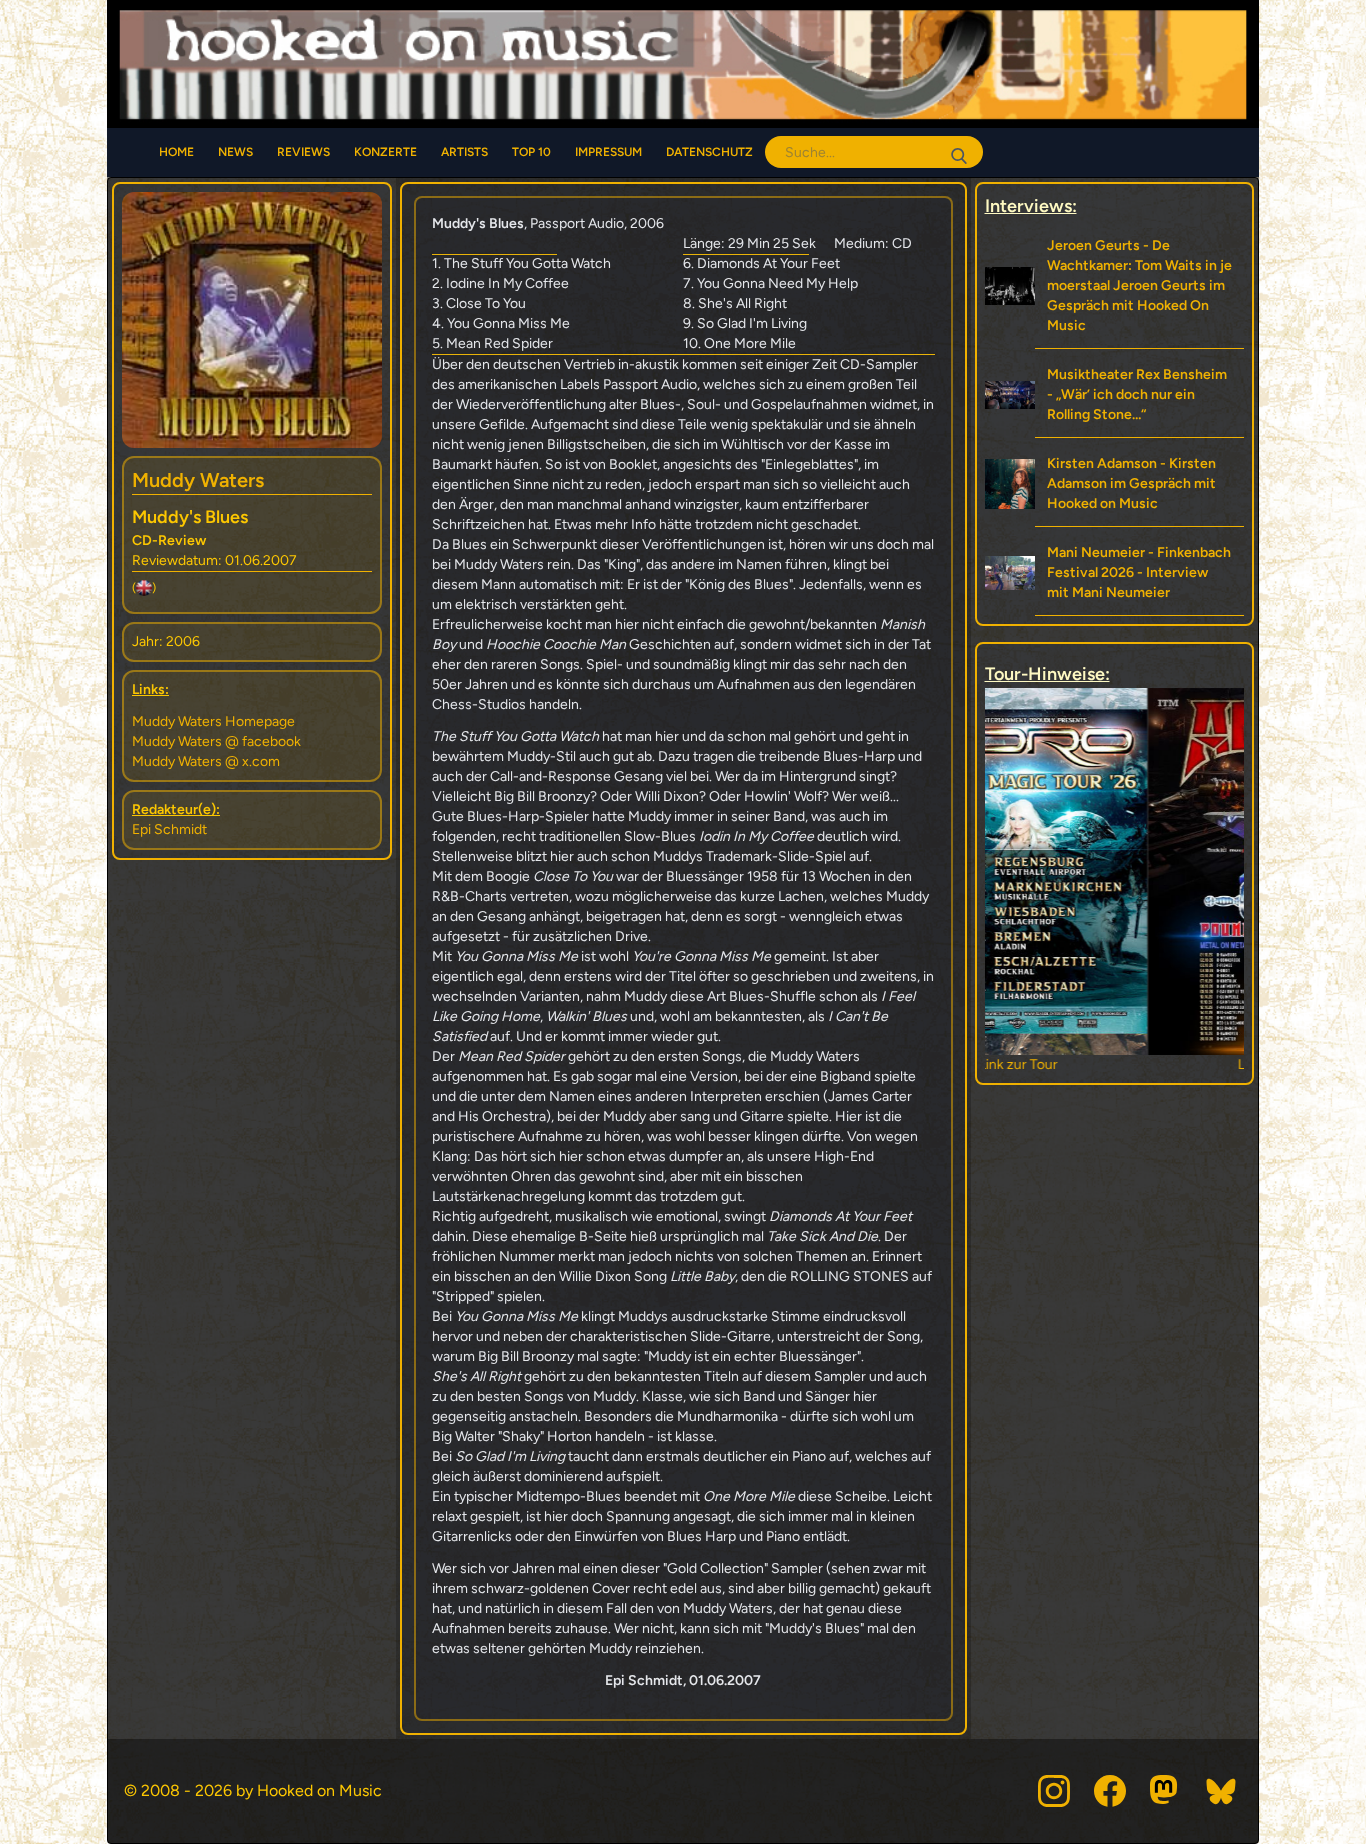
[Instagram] (1054, 1791)
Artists (464, 152)
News (235, 152)
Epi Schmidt (169, 829)
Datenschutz (709, 152)
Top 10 (531, 152)
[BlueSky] (1222, 1791)
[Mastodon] (1166, 1791)
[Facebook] (1110, 1791)
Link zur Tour (1114, 1064)
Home (176, 152)
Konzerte (385, 152)
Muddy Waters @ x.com (206, 761)
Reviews (303, 152)
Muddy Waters (198, 480)
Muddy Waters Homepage (213, 721)
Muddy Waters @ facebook (216, 741)
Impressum (608, 152)
